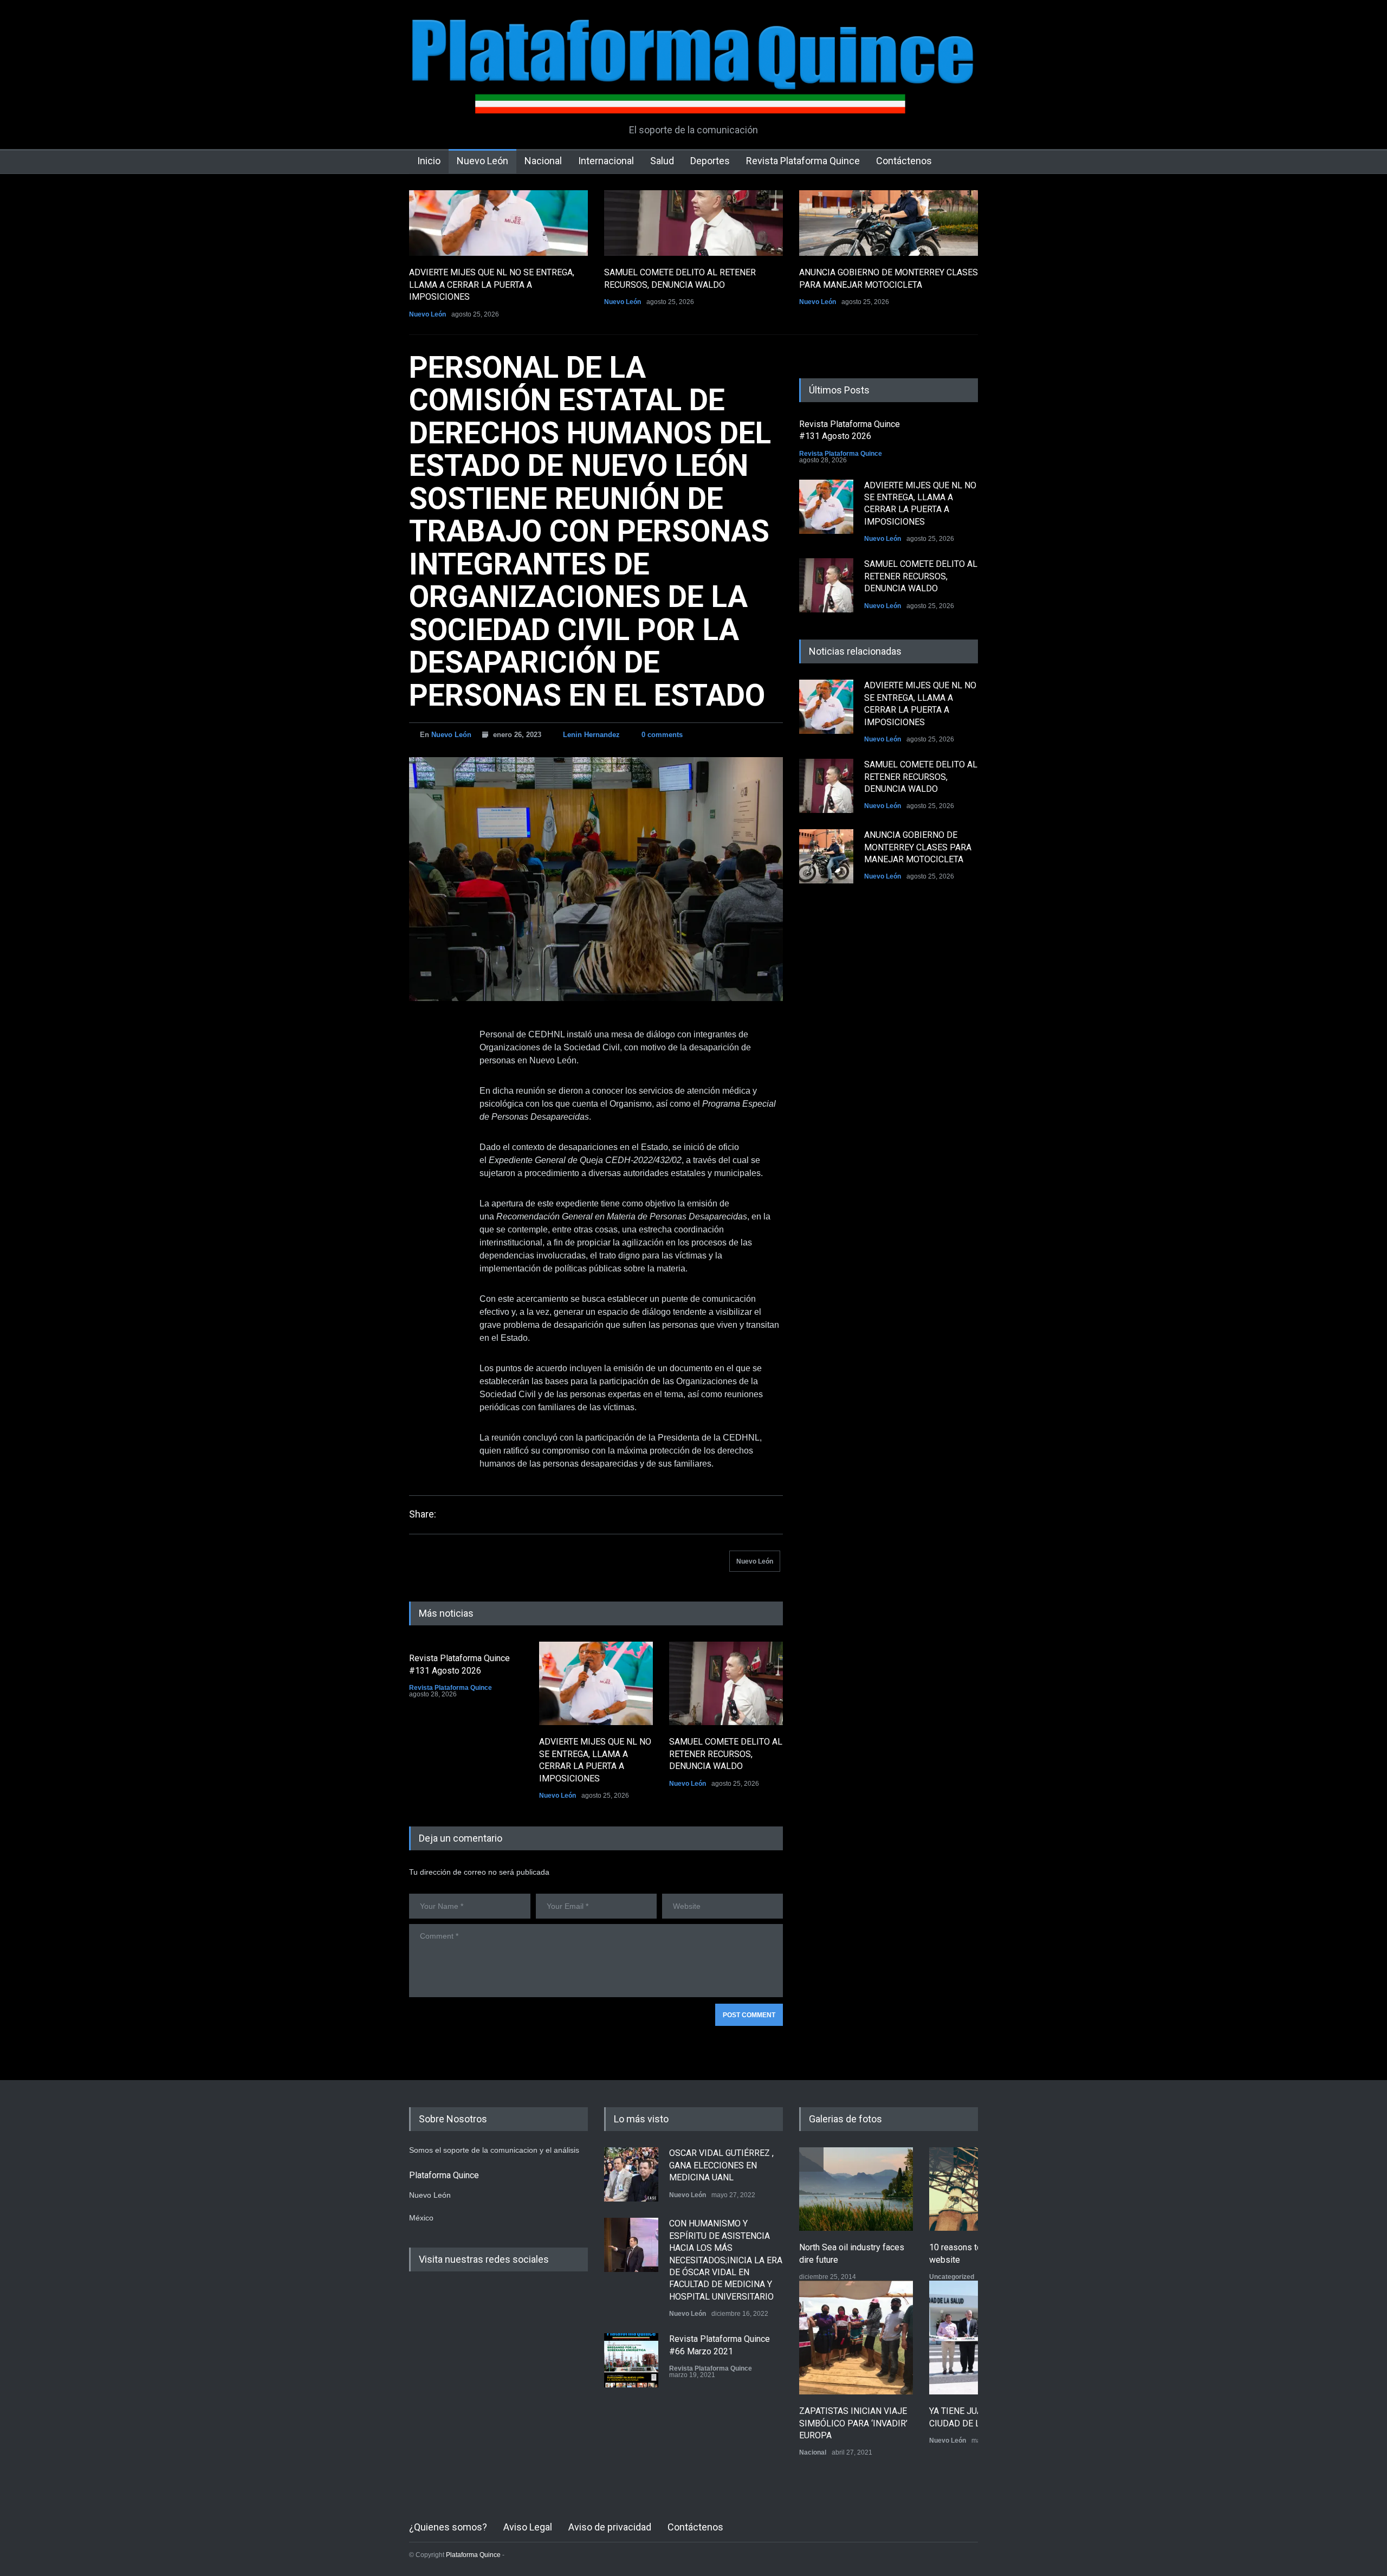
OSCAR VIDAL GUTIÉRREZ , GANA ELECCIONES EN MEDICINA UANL (721, 2165)
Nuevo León (482, 161)
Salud (662, 161)
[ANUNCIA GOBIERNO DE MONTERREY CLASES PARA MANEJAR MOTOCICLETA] (889, 223)
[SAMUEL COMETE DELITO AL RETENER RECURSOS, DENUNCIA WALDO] (693, 223)
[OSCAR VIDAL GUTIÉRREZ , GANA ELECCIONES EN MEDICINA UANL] (631, 2174)
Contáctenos (904, 161)
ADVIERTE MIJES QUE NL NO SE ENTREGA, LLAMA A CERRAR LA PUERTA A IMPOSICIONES (492, 285)
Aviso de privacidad (610, 2527)
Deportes (710, 161)
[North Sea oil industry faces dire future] (856, 2189)
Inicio (429, 161)
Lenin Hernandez (591, 735)
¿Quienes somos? (448, 2527)
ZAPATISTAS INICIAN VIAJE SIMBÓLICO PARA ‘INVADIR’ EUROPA (853, 2423)
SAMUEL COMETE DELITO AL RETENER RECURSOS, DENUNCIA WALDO (726, 1754)
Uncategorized (952, 2277)
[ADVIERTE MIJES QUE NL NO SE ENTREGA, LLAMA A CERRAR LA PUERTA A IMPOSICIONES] (498, 223)
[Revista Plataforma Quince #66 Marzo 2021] (631, 2360)
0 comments (662, 735)
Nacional (543, 161)
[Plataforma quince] (693, 98)
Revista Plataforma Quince (803, 161)
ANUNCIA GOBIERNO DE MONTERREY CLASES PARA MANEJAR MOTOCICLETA (918, 847)
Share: (423, 1514)
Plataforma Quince (473, 2555)
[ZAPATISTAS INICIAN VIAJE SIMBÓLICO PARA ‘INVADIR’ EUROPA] (856, 2338)
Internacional (606, 161)
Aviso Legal (528, 2527)
